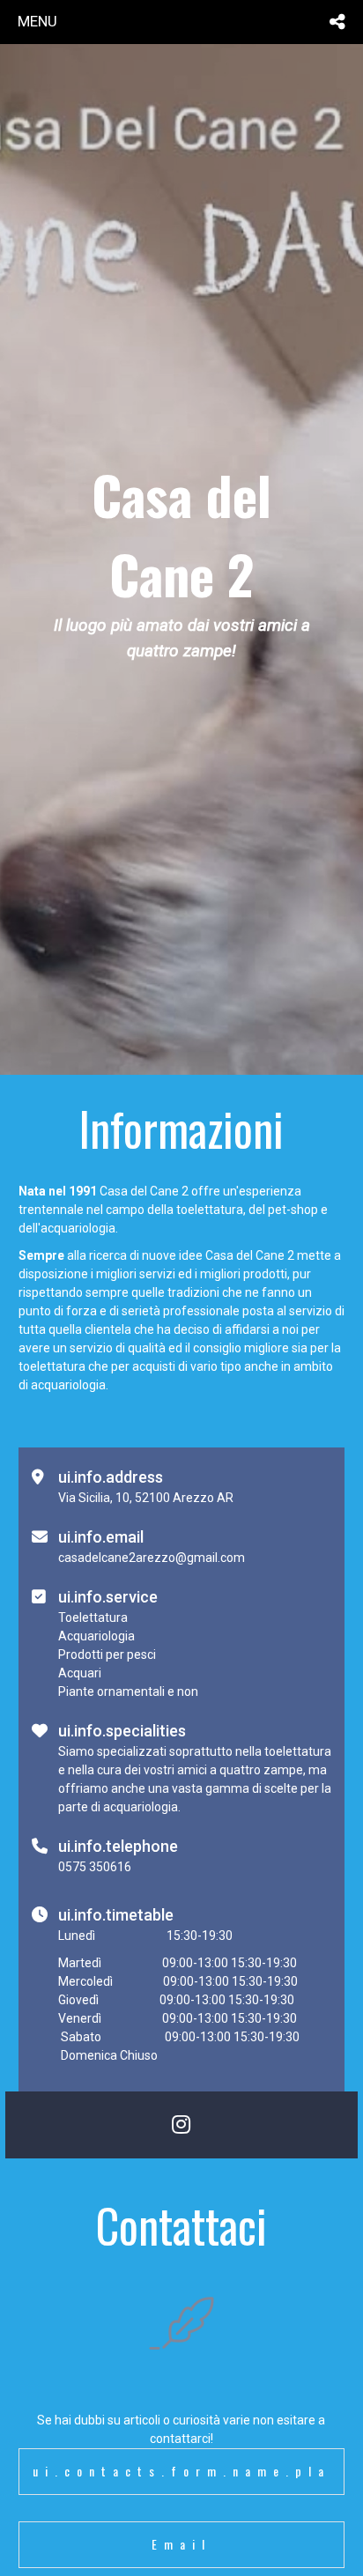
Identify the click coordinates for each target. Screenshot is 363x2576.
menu (37, 21)
